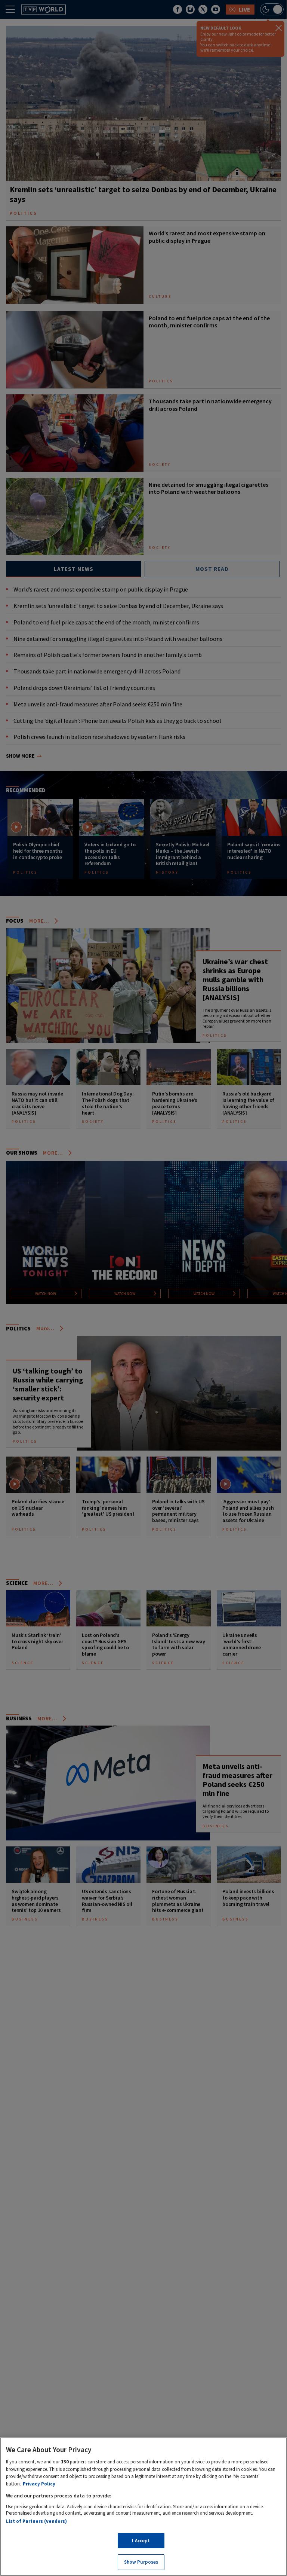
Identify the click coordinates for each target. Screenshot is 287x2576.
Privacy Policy (39, 2484)
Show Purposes (141, 2562)
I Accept (141, 2541)
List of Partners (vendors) (36, 2521)
